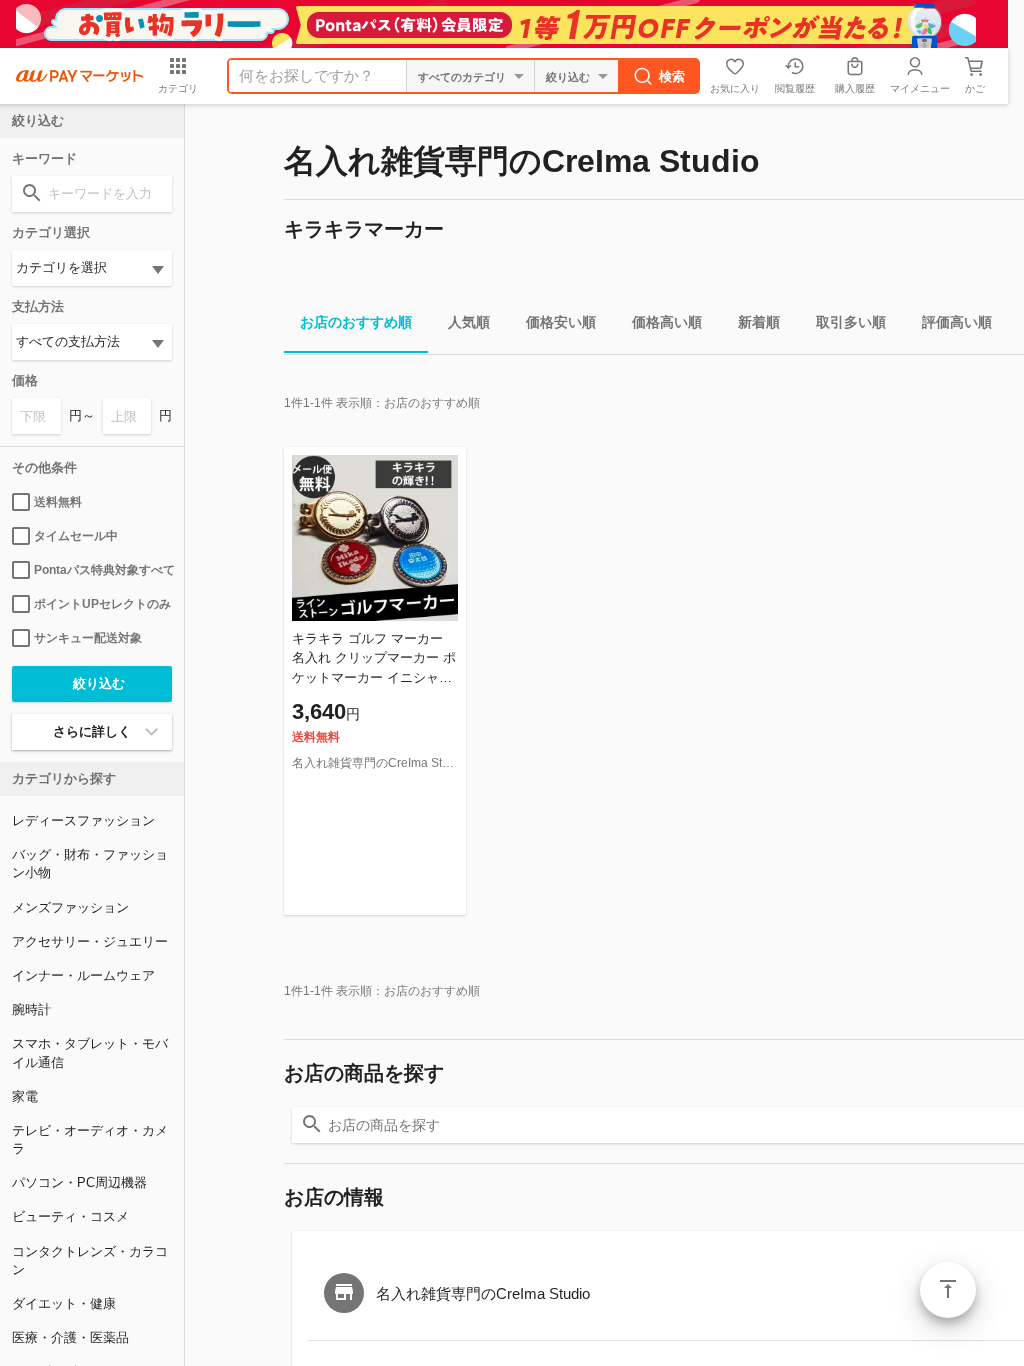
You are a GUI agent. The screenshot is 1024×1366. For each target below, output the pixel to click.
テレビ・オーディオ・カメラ (90, 1139)
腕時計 (31, 1009)
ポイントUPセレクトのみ (102, 604)
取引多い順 (851, 322)
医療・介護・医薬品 (70, 1337)
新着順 (759, 322)
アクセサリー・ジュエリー (90, 941)
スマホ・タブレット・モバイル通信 (90, 1052)
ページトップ (948, 1290)
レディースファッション (83, 820)
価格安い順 (561, 322)
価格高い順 (667, 322)
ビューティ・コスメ (70, 1216)
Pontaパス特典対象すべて (103, 570)
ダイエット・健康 (64, 1303)
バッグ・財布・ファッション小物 (90, 863)
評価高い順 (957, 322)
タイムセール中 (76, 536)
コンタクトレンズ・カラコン (90, 1260)
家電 (25, 1096)
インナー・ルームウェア (83, 975)
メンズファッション (70, 907)
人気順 (469, 322)
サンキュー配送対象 (88, 638)
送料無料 (58, 502)
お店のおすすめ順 (356, 322)
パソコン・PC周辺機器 (79, 1182)
